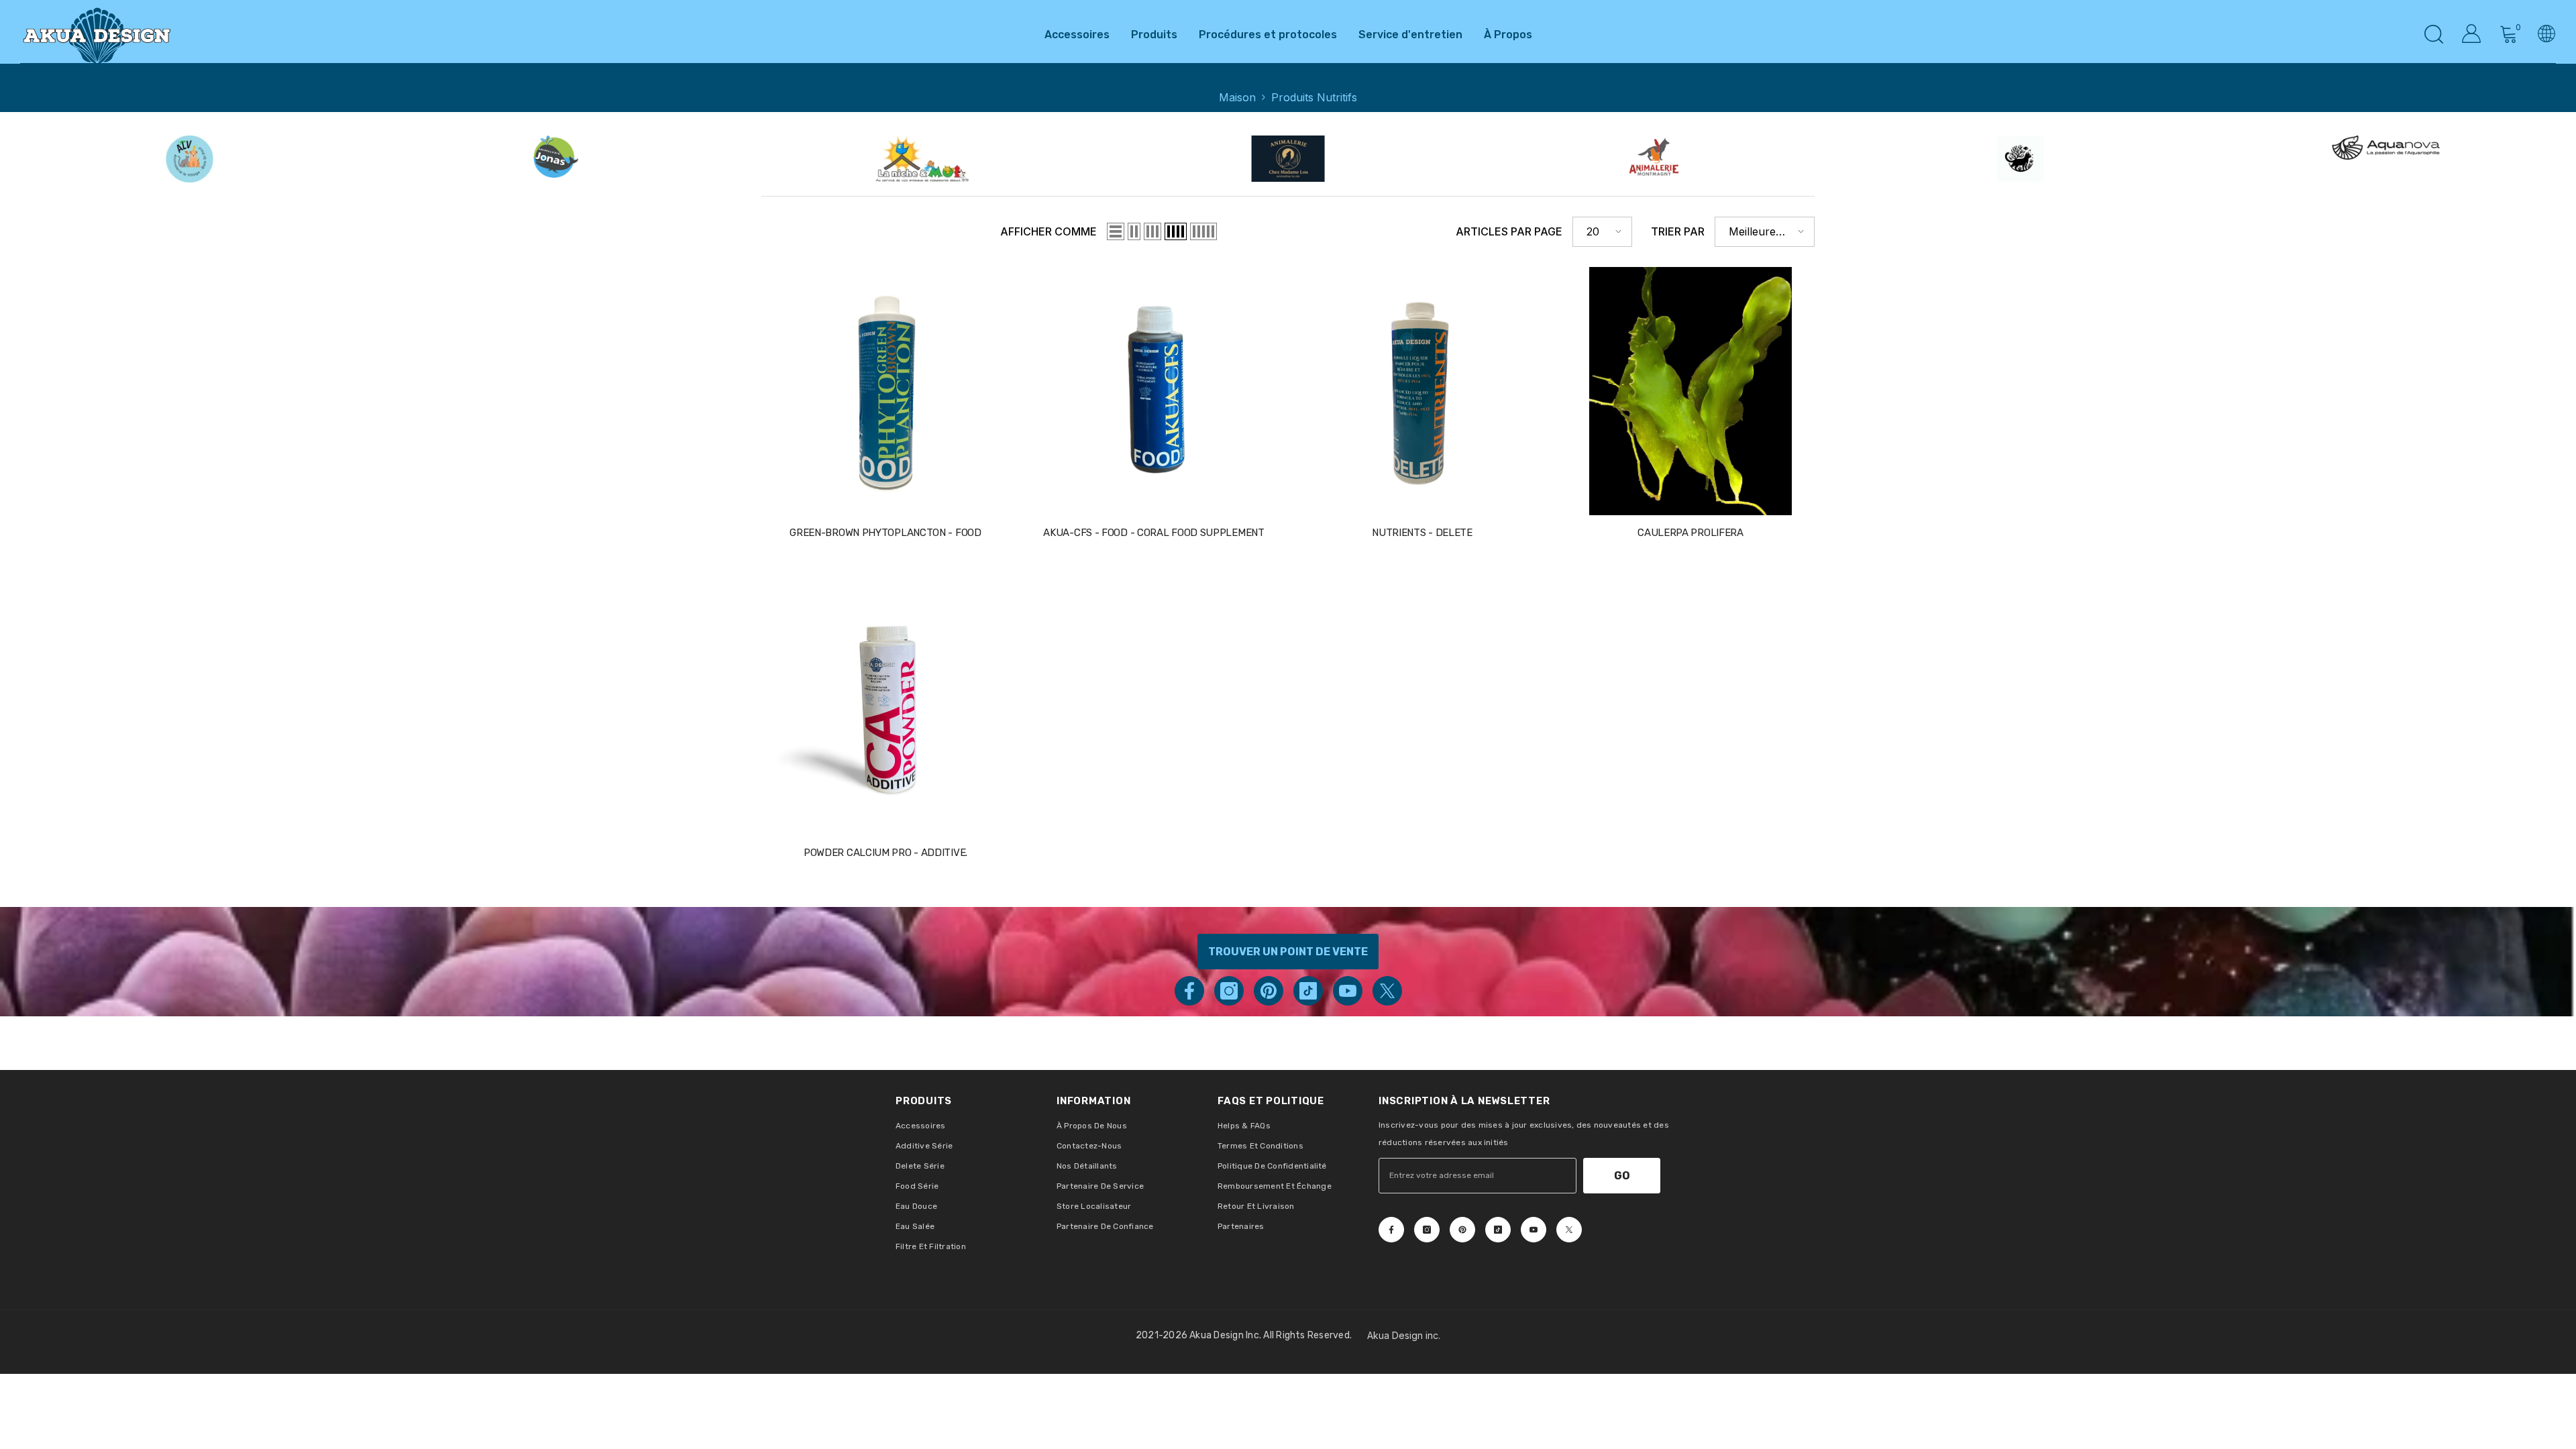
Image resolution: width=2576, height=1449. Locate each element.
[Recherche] (2434, 34)
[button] (1116, 231)
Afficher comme (1049, 231)
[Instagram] (1229, 991)
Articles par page (1509, 231)
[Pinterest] (1269, 991)
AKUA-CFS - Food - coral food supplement (1153, 533)
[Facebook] (1189, 991)
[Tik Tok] (1308, 991)
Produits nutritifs (1314, 97)
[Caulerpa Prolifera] (1690, 391)
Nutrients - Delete (1422, 533)
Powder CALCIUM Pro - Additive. (885, 853)
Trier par (1678, 231)
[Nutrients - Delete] (1422, 391)
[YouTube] (1348, 991)
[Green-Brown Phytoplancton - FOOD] (885, 391)
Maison (1237, 97)
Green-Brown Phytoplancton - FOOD (885, 533)
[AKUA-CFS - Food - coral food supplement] (1154, 391)
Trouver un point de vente (1288, 952)
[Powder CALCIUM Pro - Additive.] (885, 711)
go (1622, 1176)
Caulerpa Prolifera (1690, 533)
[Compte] (2471, 34)
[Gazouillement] (1387, 991)
